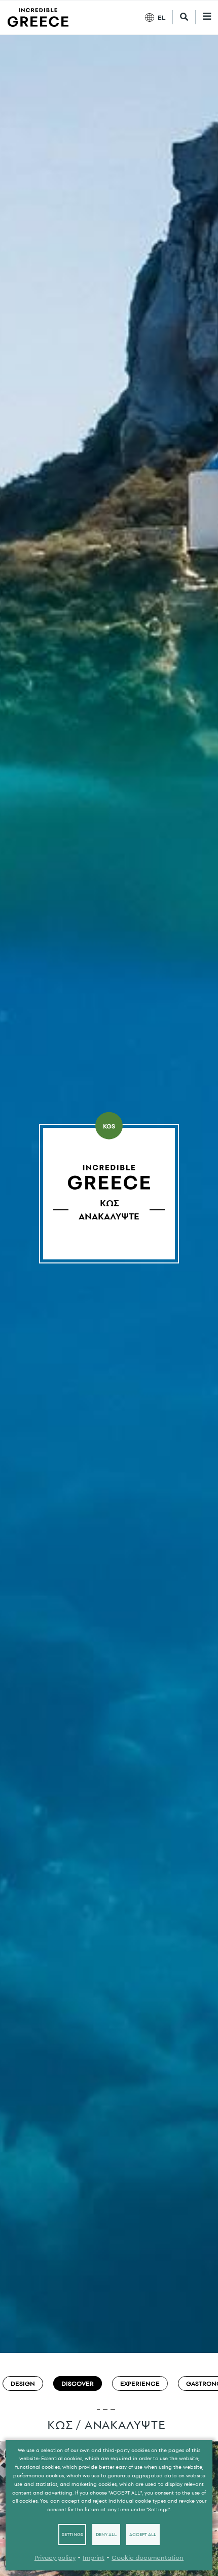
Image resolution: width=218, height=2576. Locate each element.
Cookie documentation (148, 2558)
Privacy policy (55, 2558)
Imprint (94, 2558)
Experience (140, 2383)
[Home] (38, 17)
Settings (72, 2535)
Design (23, 2383)
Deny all (106, 2535)
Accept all (143, 2535)
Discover (78, 2383)
